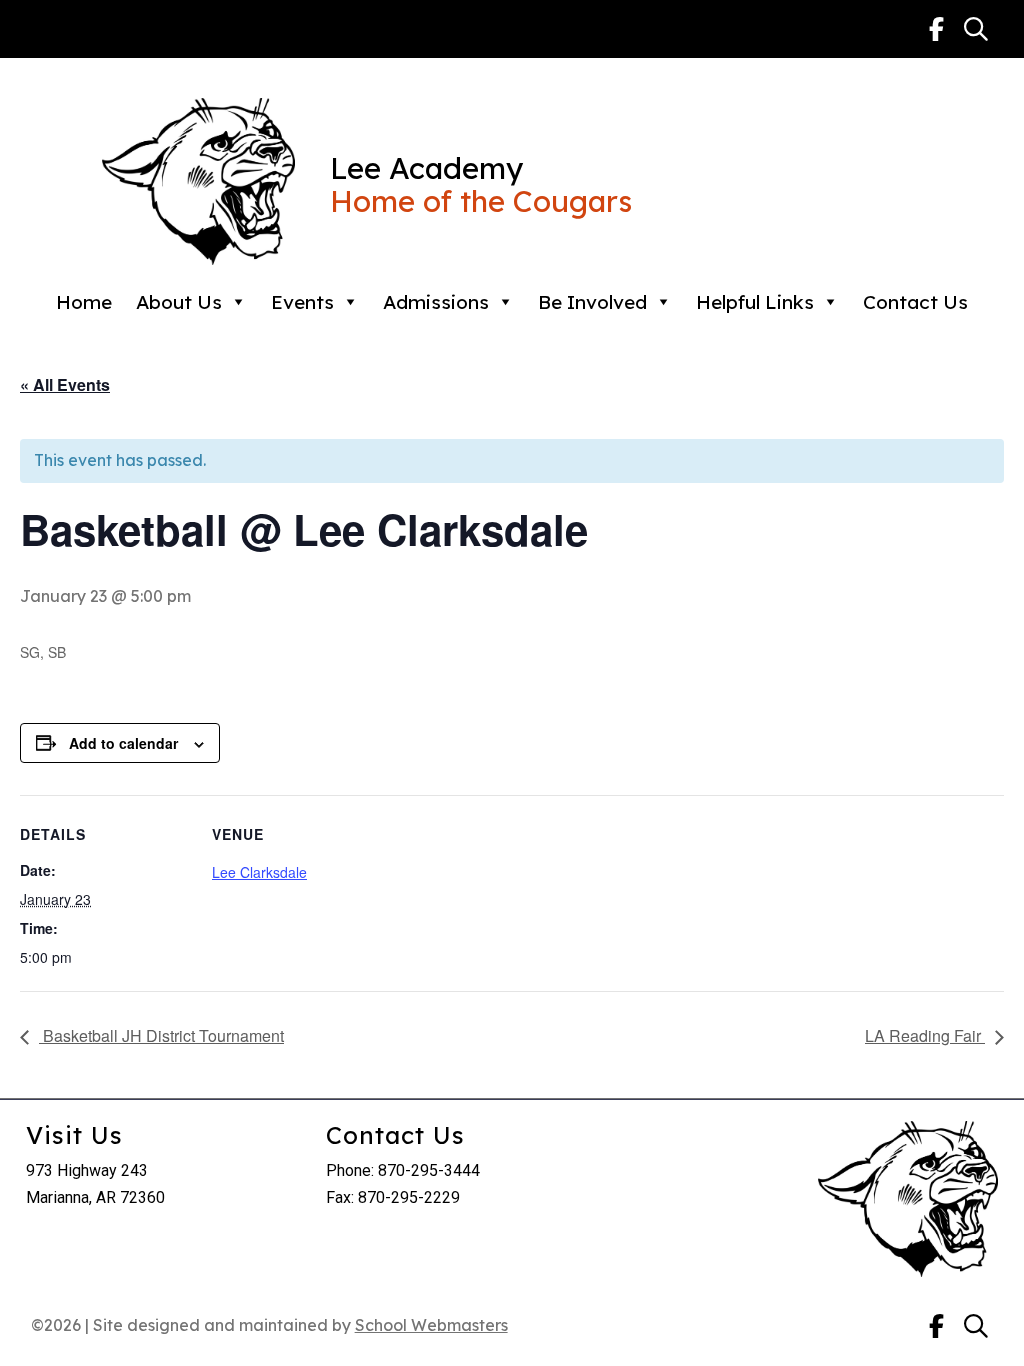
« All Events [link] (65, 384)
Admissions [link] (436, 302)
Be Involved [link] (592, 302)
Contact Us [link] (915, 302)
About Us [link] (179, 302)
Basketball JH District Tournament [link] (161, 1035)
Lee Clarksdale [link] (259, 872)
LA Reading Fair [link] (925, 1035)
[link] (936, 29)
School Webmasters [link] (431, 1325)
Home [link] (84, 302)
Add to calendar (123, 743)
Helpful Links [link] (755, 302)
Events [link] (302, 302)
